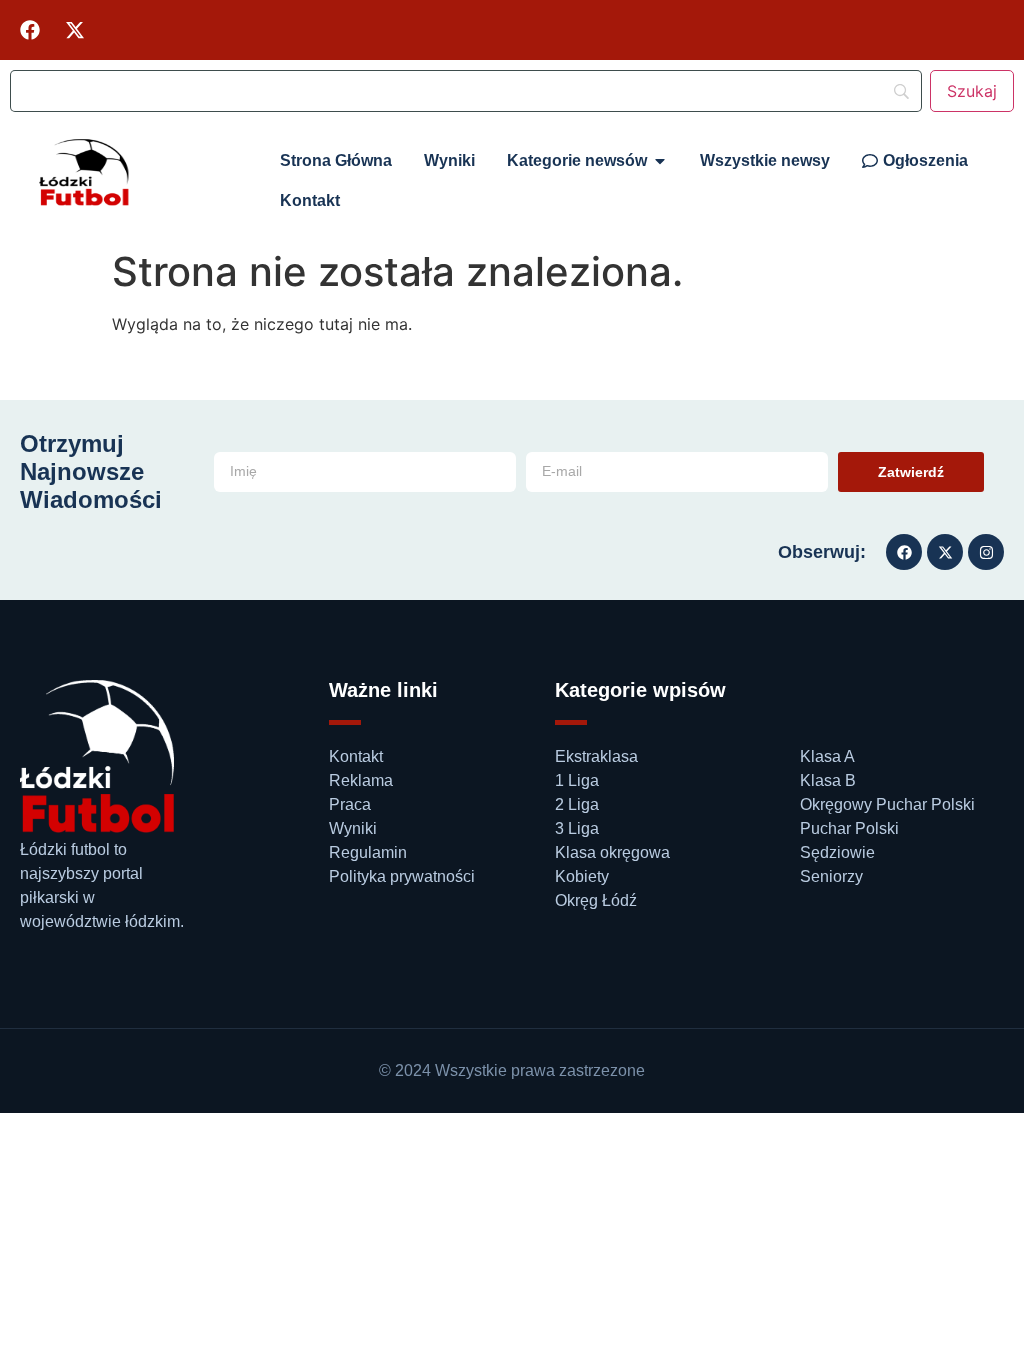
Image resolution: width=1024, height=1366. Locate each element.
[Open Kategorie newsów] (660, 161)
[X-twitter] (75, 30)
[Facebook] (30, 30)
